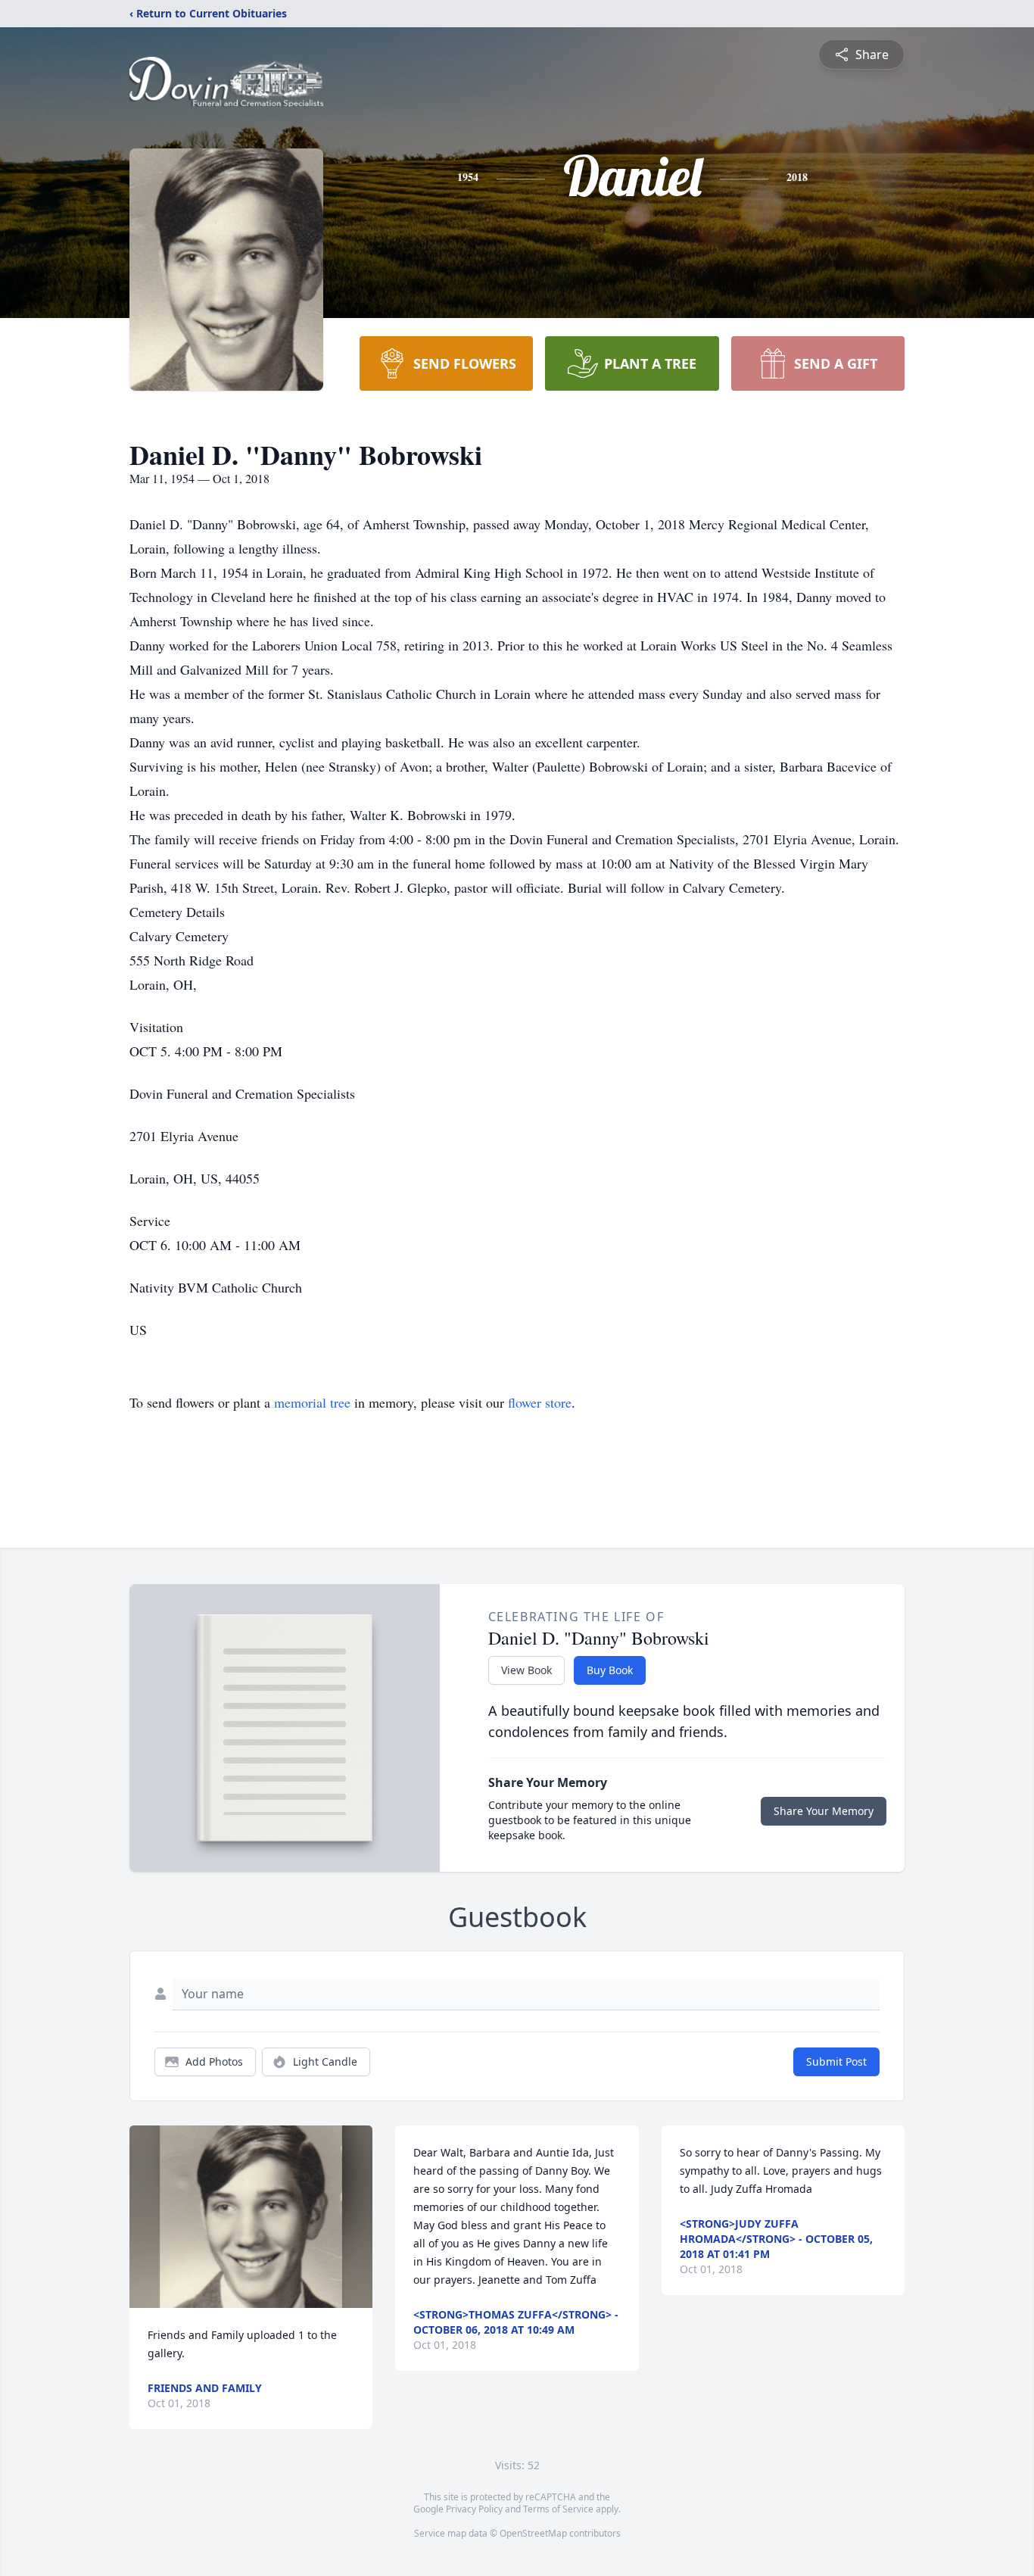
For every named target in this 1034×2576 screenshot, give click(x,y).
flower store (540, 1402)
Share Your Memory (824, 1811)
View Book (526, 1670)
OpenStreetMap (533, 2533)
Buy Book (610, 1670)
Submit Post (836, 2061)
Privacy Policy (474, 2509)
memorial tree (312, 1402)
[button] (251, 2217)
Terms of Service (558, 2509)
